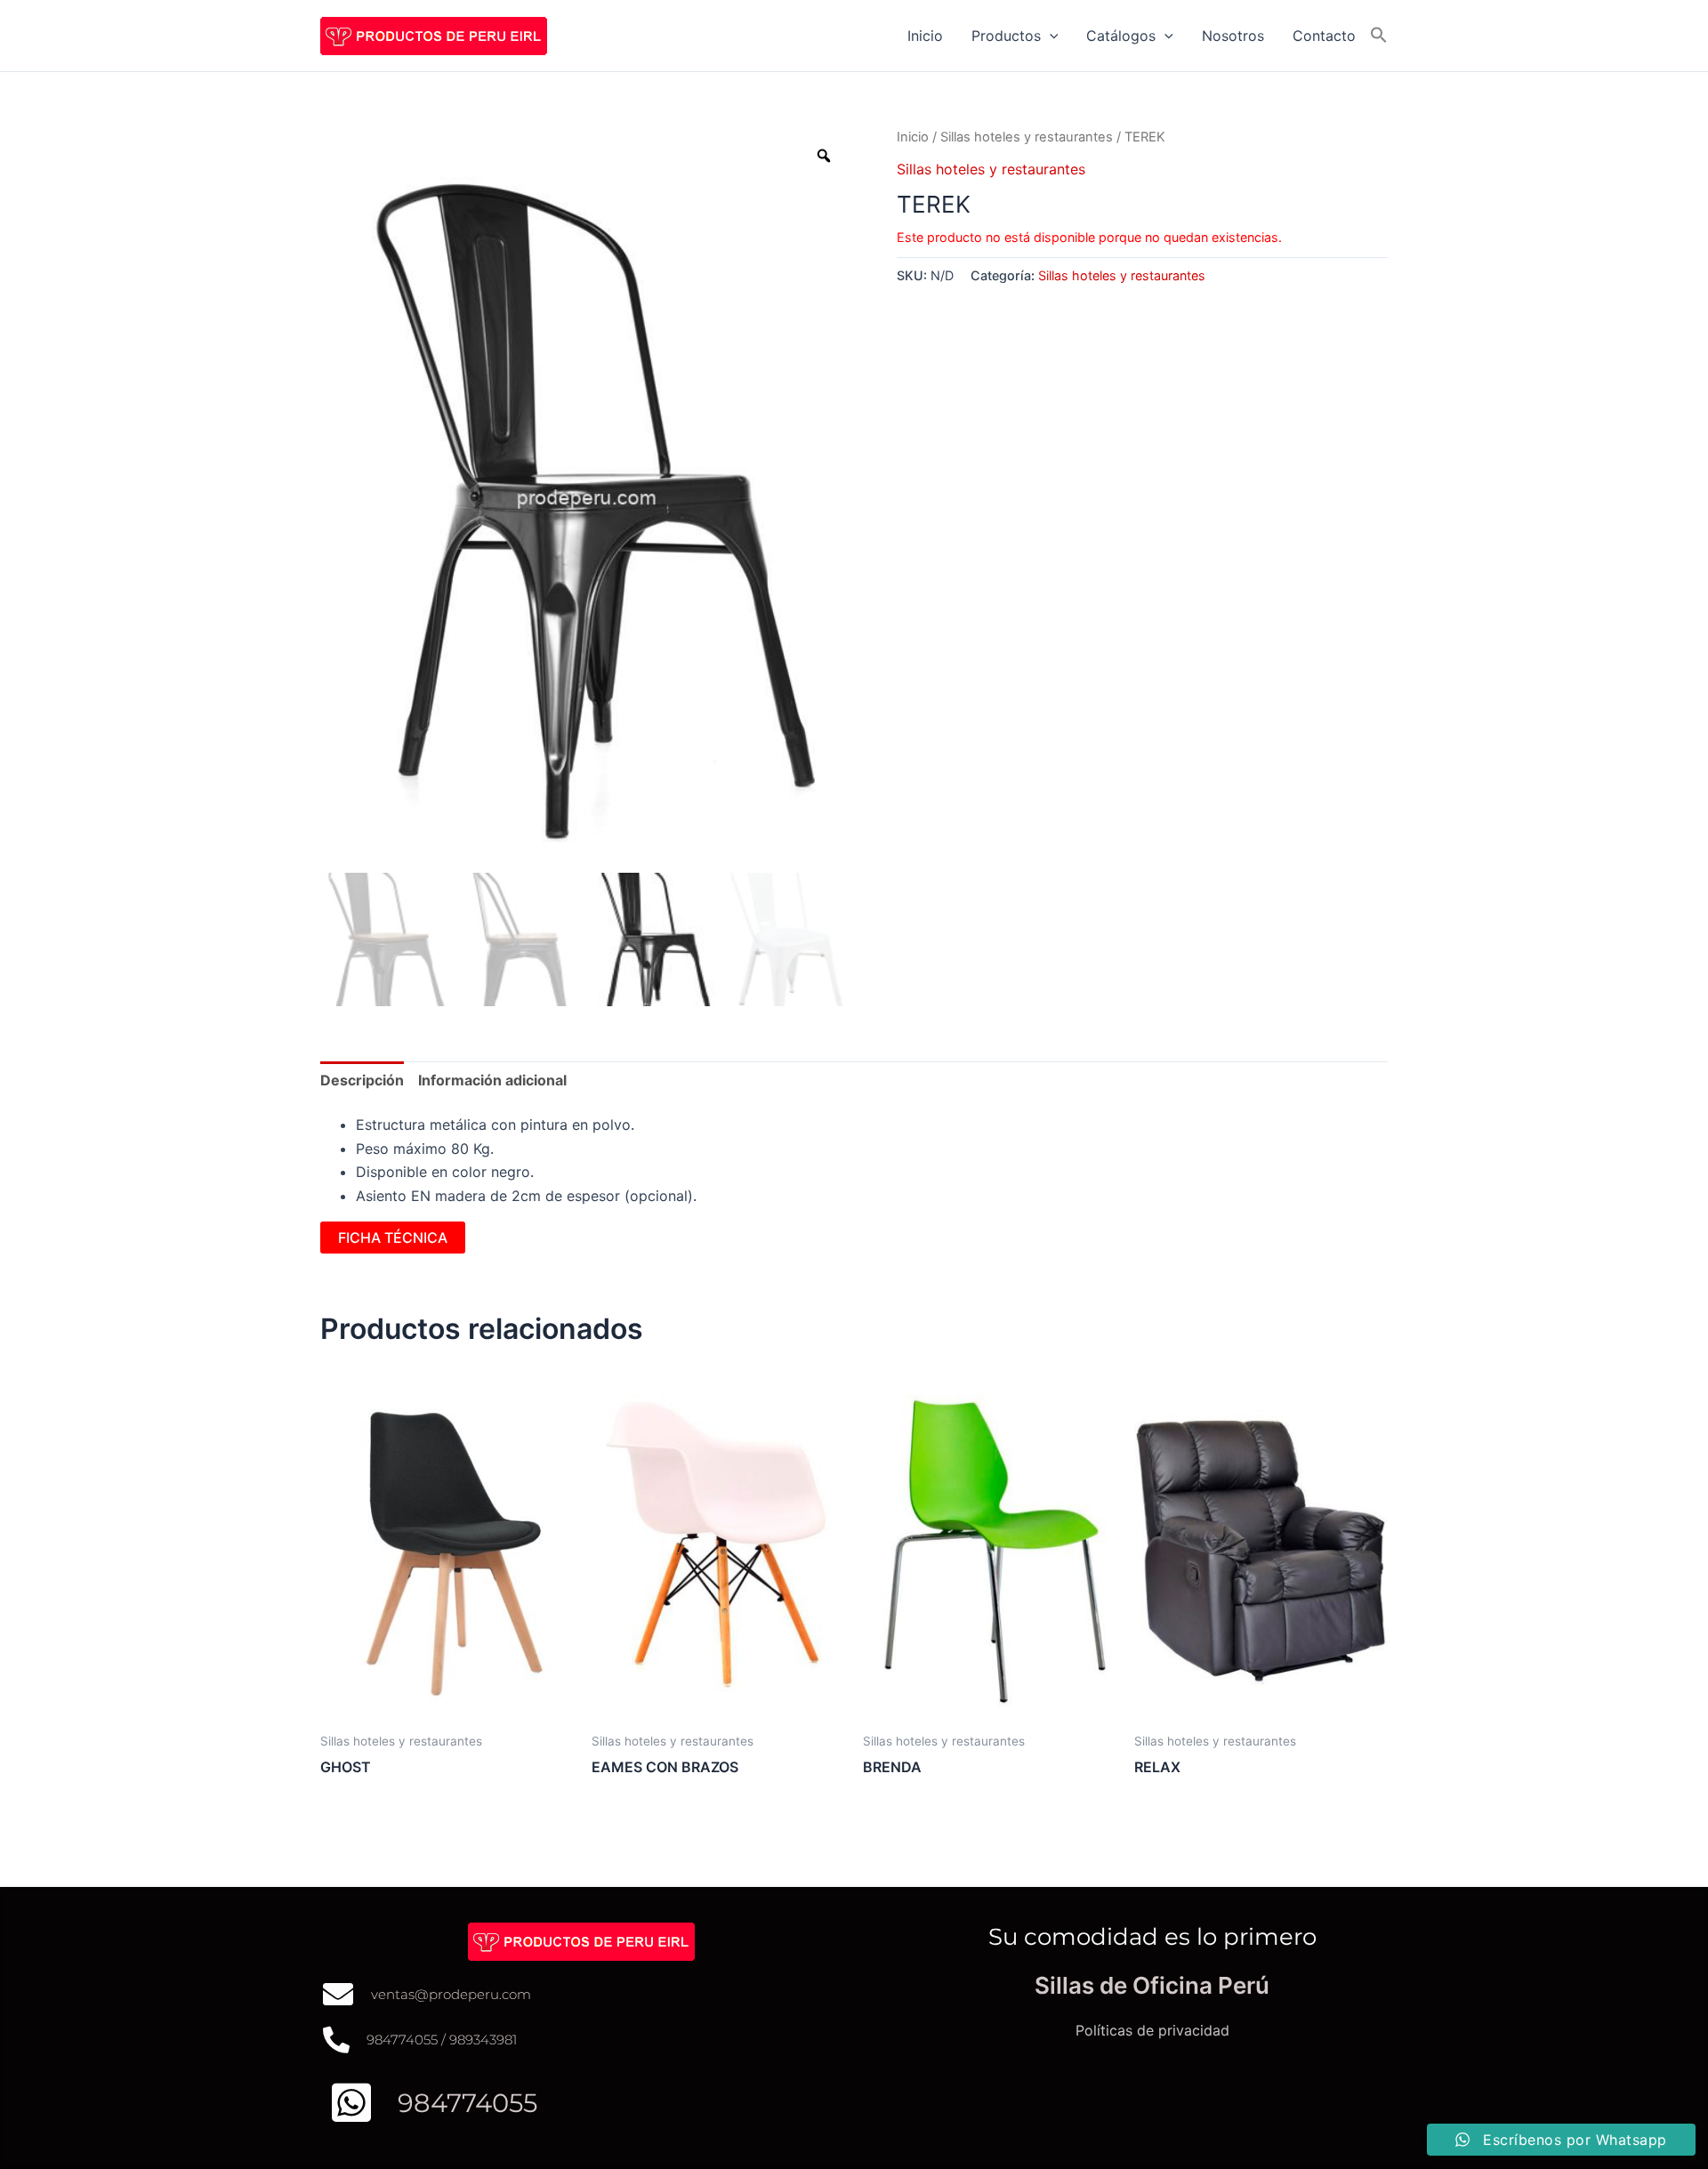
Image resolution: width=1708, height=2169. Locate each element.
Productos (1006, 36)
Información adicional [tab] (492, 1080)
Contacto (1324, 36)
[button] (1050, 36)
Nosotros (1233, 36)
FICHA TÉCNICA (393, 1238)
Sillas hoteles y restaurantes (1027, 137)
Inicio (925, 36)
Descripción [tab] (362, 1080)
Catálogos (1121, 36)
